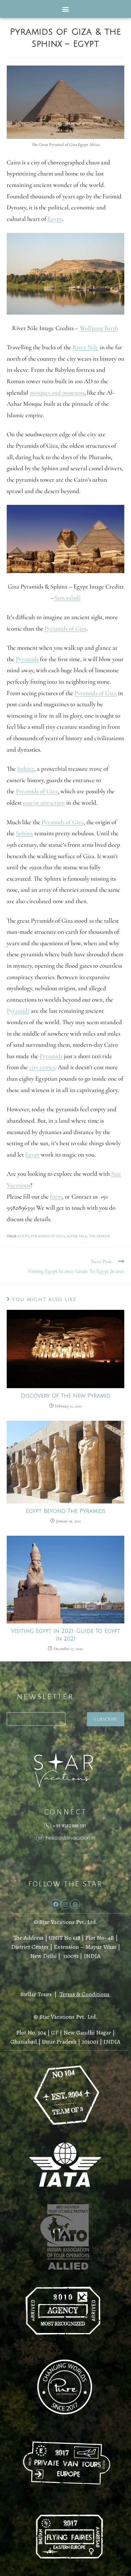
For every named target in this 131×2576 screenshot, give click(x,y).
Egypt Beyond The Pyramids (66, 1511)
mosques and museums (57, 393)
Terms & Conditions (84, 1994)
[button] (66, 9)
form (56, 1197)
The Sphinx (99, 1236)
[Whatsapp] (75, 1904)
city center (42, 1067)
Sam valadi (67, 598)
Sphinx (26, 769)
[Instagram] (66, 1904)
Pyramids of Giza (66, 629)
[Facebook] (56, 1904)
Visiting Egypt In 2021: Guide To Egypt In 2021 (66, 1635)
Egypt (55, 219)
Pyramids (27, 659)
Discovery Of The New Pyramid (66, 1396)
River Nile (85, 347)
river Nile (77, 1236)
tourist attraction (44, 803)
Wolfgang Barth (99, 328)
